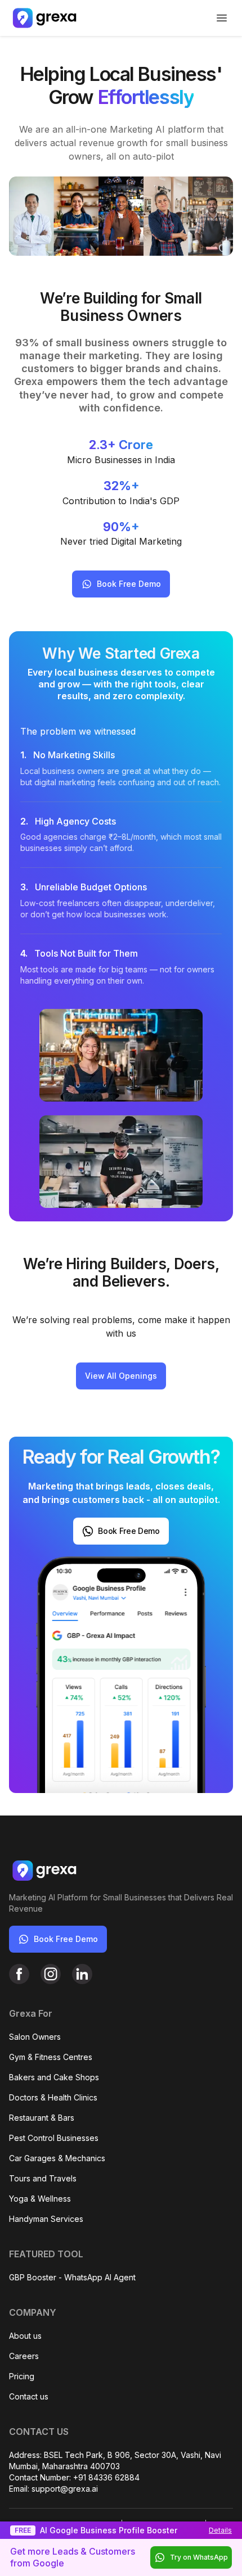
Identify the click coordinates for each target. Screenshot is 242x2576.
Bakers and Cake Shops (54, 2077)
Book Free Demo (129, 584)
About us (25, 2336)
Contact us (29, 2396)
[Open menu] (222, 18)
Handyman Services (46, 2219)
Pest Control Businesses (54, 2138)
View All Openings (121, 1376)
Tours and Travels (43, 2178)
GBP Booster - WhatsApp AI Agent (72, 2277)
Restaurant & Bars (42, 2118)
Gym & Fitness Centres (51, 2057)
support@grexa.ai (65, 2489)
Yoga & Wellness (40, 2199)
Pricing (22, 2376)
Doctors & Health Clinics (53, 2097)
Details (220, 2530)
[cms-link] (19, 1974)
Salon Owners (35, 2037)
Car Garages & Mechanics (57, 2158)
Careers (24, 2356)
